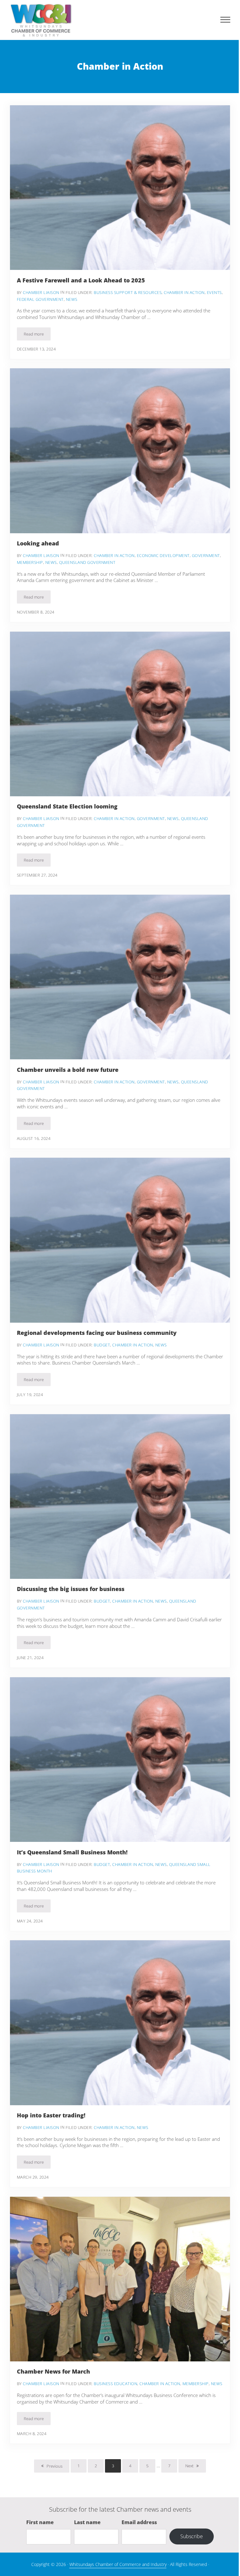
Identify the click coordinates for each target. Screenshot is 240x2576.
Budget (102, 1345)
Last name (87, 2522)
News (72, 299)
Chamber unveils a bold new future (68, 1070)
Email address (139, 2522)
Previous (55, 2466)
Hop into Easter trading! (51, 2115)
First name (40, 2522)
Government (206, 555)
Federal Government (40, 299)
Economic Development (163, 555)
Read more (37, 335)
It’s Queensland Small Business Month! (72, 1852)
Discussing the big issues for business (71, 1589)
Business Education (115, 2384)
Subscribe (192, 2536)
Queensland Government (87, 562)
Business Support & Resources (128, 292)
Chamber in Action (184, 292)
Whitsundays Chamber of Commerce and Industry (118, 2564)
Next (189, 2466)
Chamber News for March (53, 2372)
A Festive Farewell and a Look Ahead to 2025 (81, 280)
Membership (30, 562)
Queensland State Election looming (67, 806)
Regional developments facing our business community (97, 1333)
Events (214, 292)
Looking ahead (38, 543)
